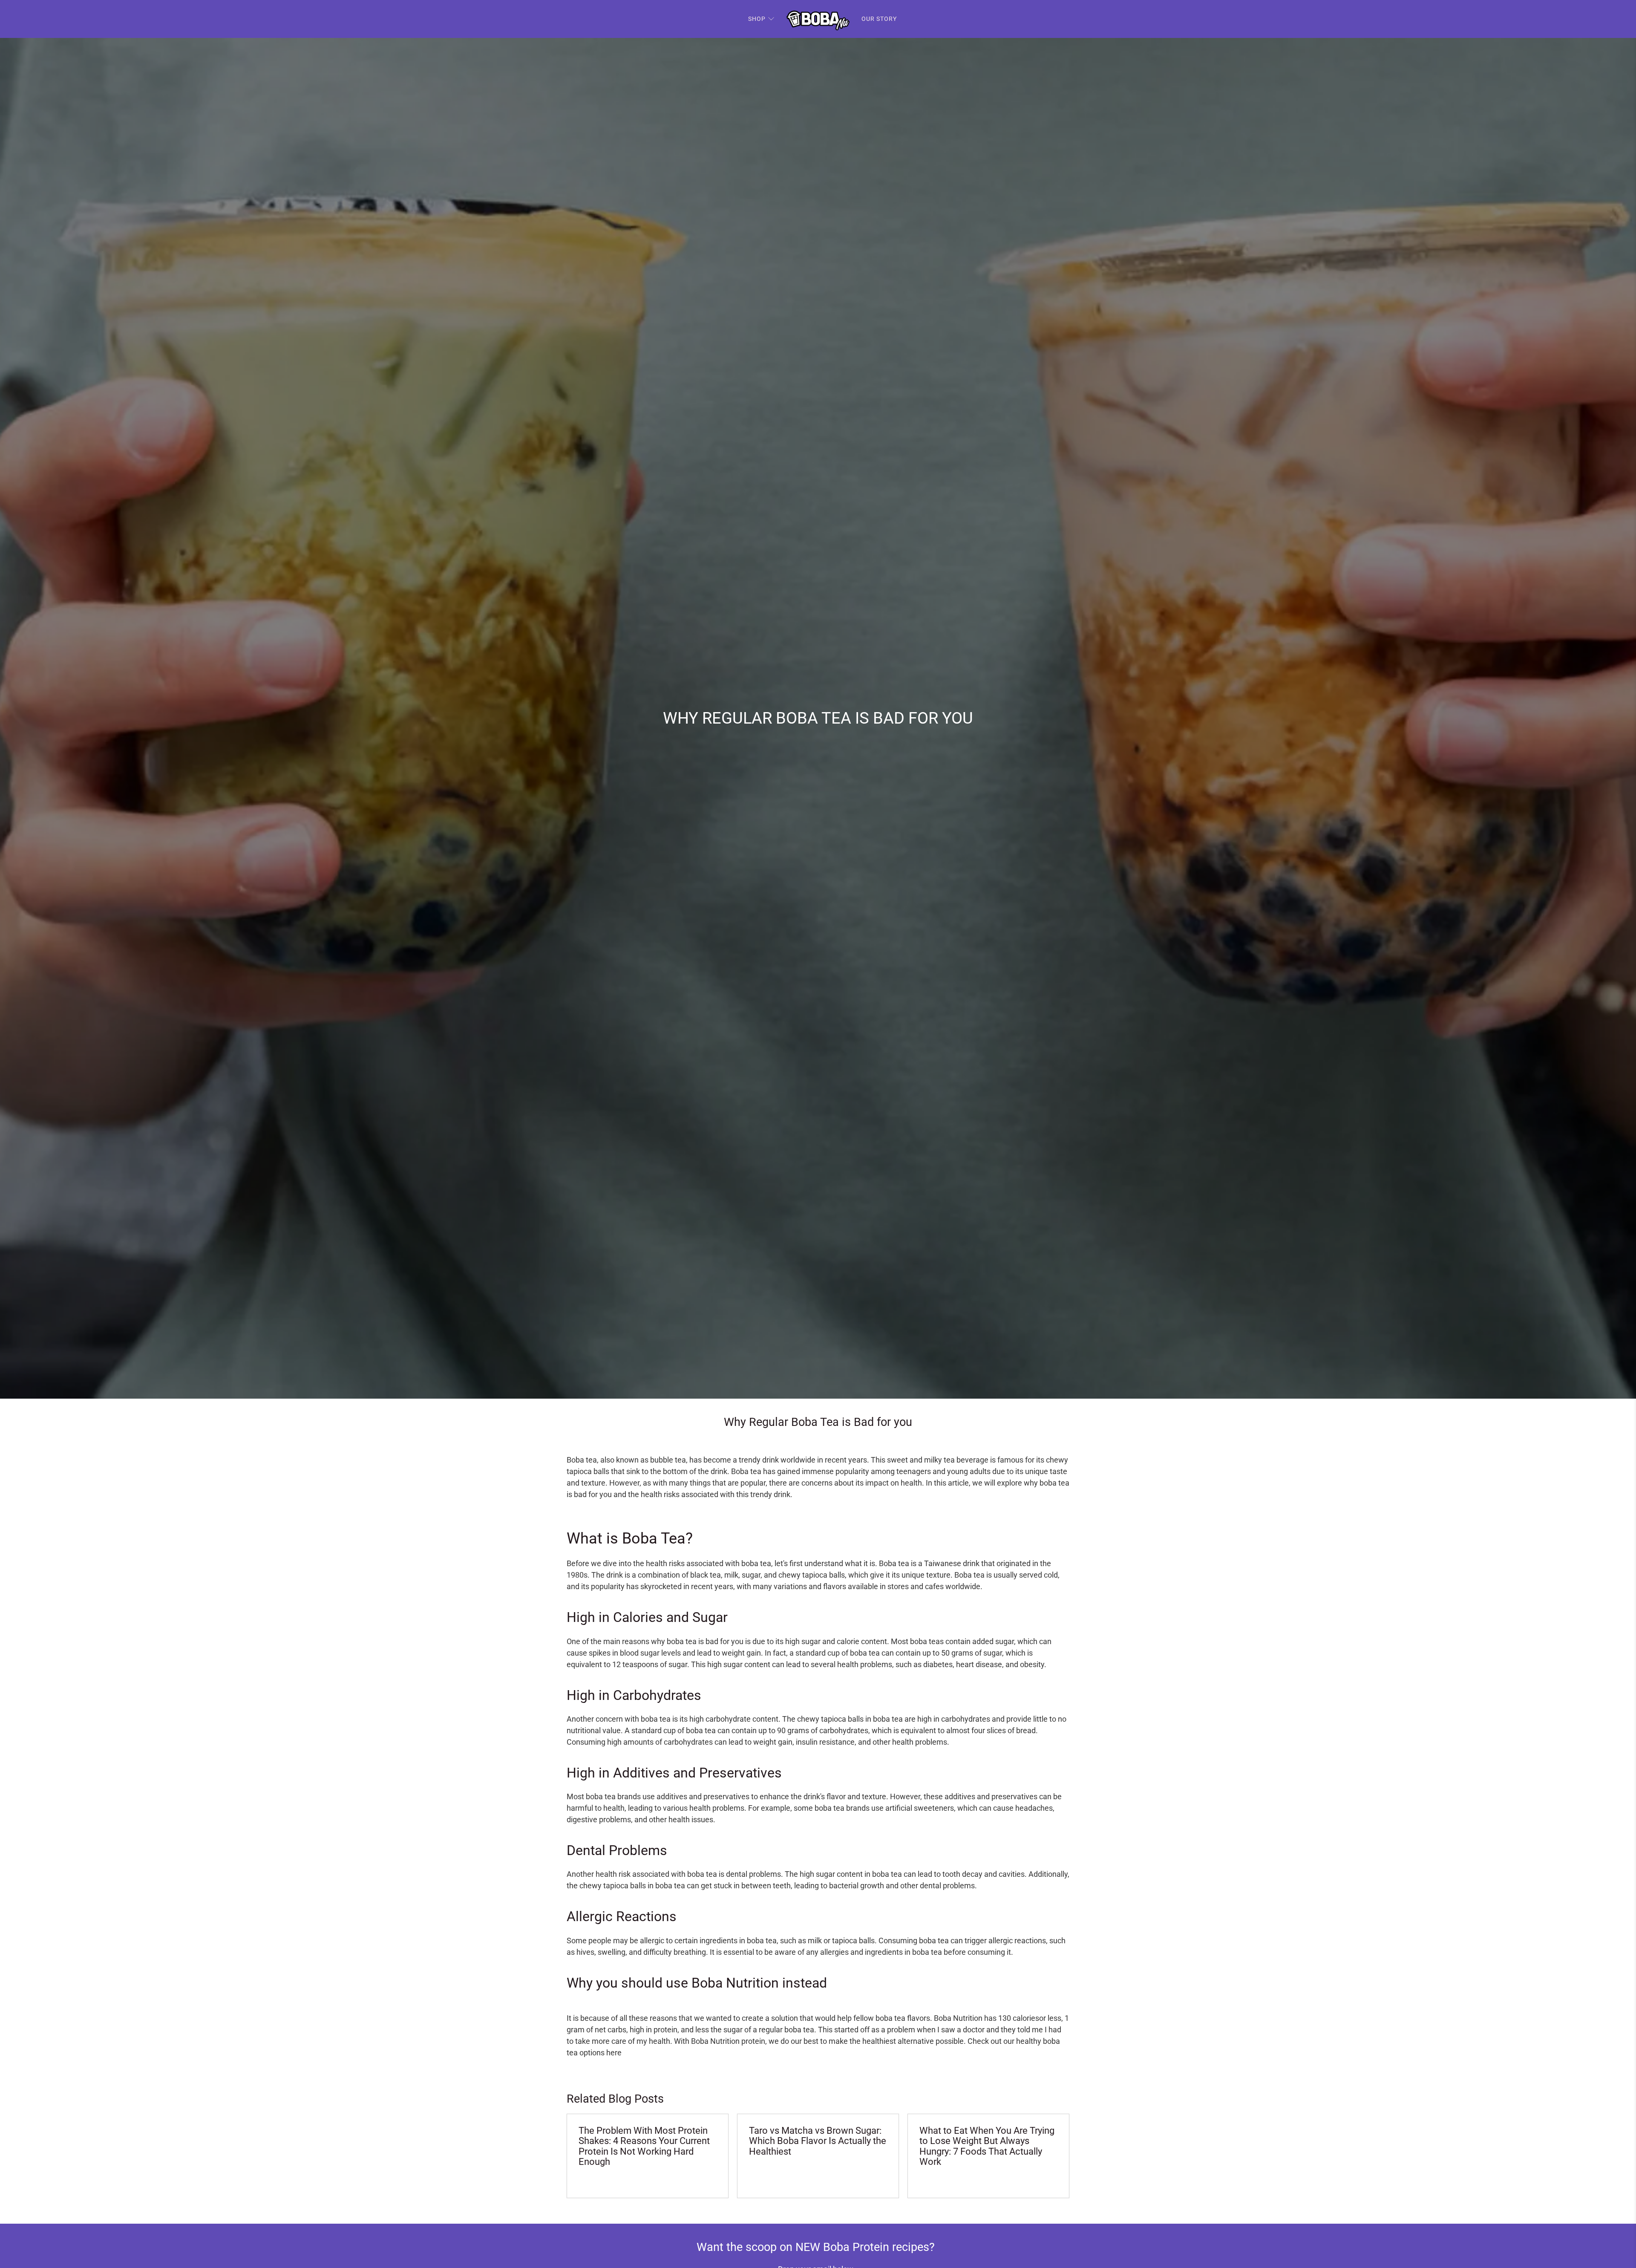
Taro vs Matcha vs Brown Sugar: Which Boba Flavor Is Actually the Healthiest (818, 2141)
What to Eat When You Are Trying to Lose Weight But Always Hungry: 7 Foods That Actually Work (987, 2146)
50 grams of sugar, (972, 1653)
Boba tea (582, 1460)
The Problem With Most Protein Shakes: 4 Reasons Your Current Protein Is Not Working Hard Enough (644, 2146)
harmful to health (596, 1808)
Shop (757, 19)
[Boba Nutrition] (818, 19)
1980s (577, 1575)
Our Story (879, 19)
